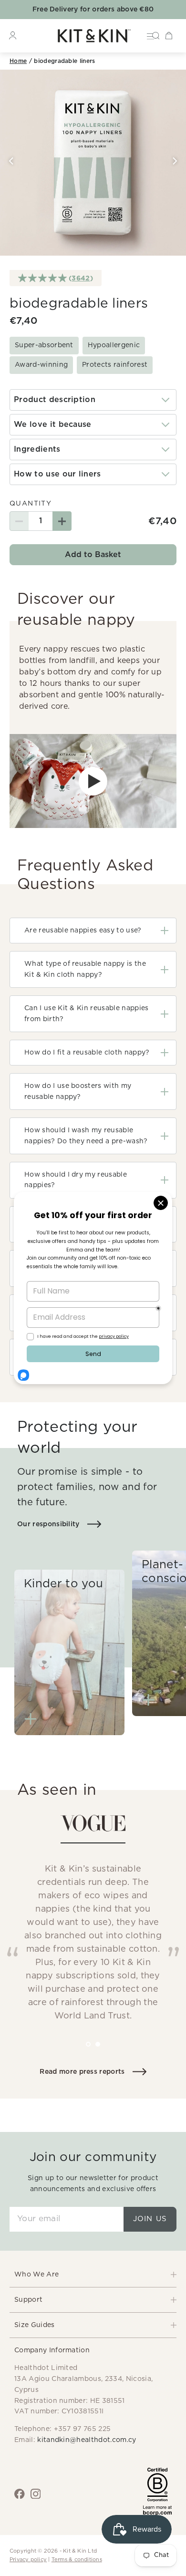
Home (18, 61)
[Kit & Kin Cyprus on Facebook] (20, 2494)
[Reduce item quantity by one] (19, 521)
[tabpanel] (93, 1923)
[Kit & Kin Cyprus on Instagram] (36, 2494)
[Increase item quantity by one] (62, 521)
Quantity (31, 504)
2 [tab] (104, 2051)
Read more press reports (82, 2072)
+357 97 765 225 (83, 2429)
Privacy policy (28, 2560)
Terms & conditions (77, 2560)
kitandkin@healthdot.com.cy (87, 2440)
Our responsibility (48, 1524)
